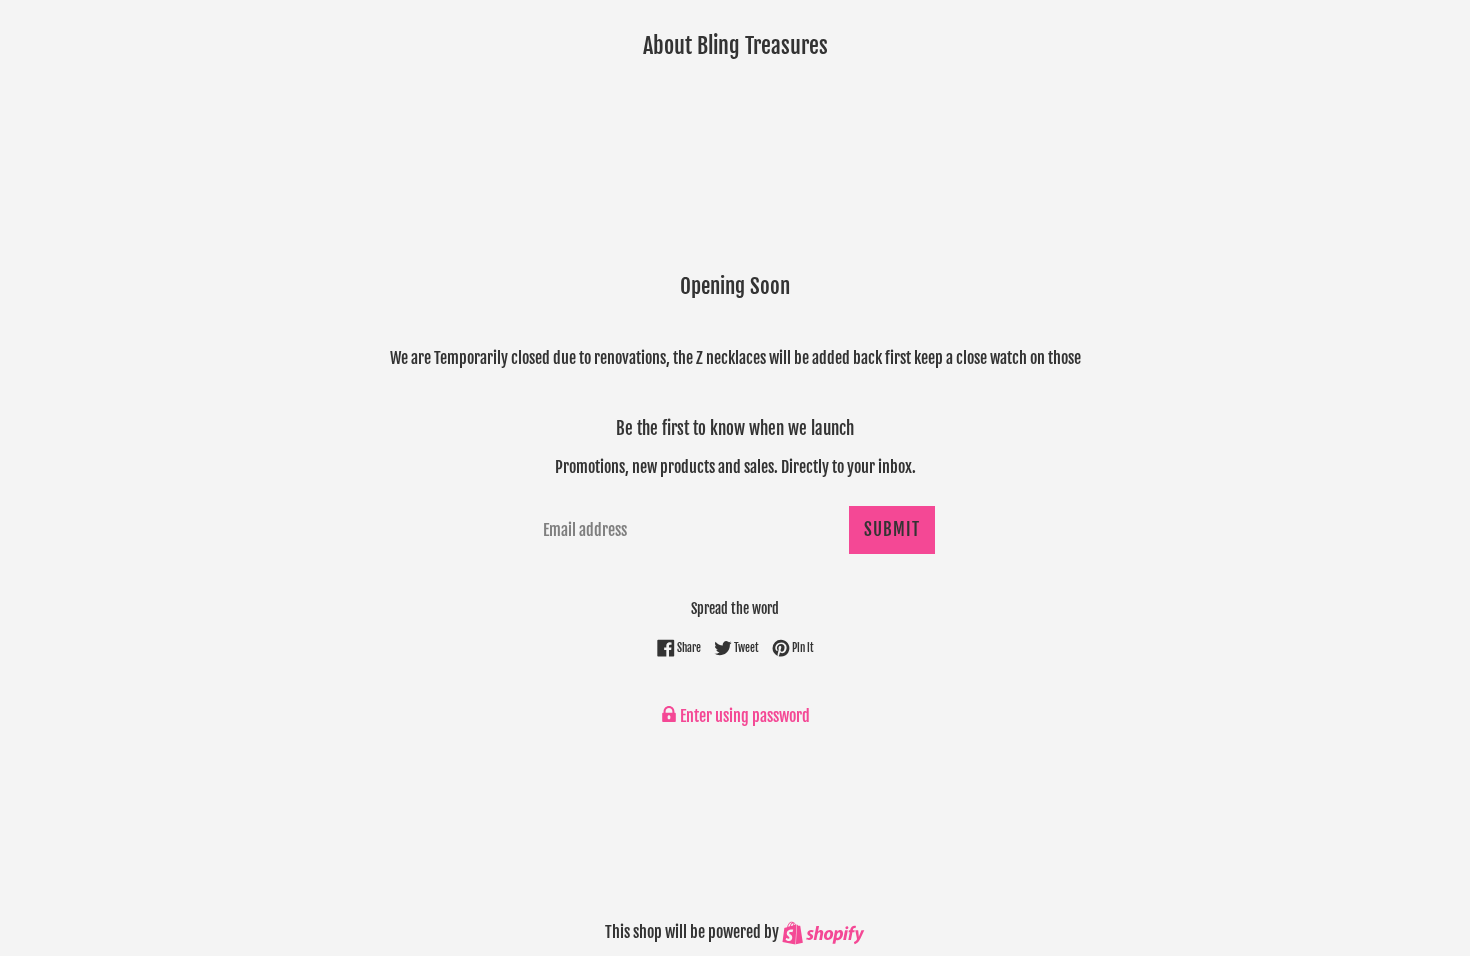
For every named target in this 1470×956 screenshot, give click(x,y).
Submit (892, 529)
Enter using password (743, 716)
